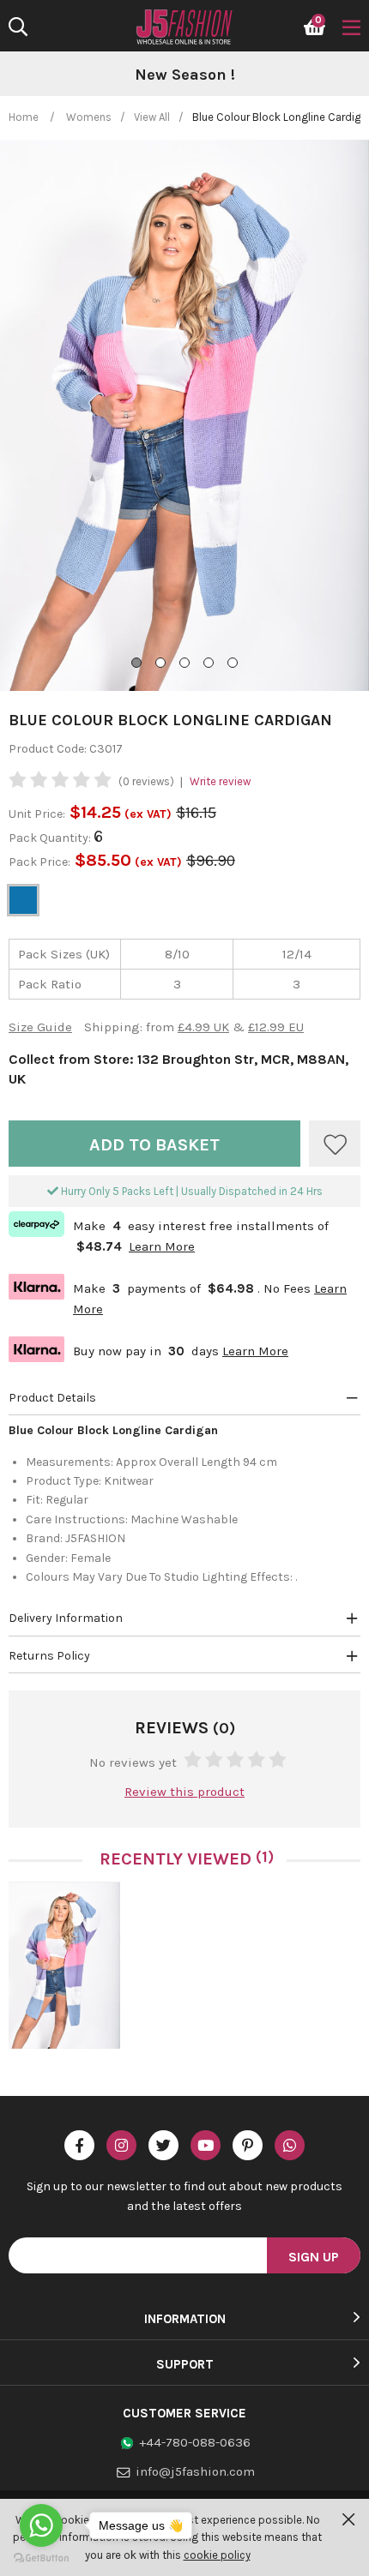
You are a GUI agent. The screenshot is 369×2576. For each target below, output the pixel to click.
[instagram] (121, 2145)
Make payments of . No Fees (178, 1297)
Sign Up (314, 2257)
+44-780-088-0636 (195, 2442)
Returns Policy (49, 1656)
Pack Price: (39, 862)
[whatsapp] (290, 2145)
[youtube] (206, 2145)
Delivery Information (66, 1618)
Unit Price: (37, 814)
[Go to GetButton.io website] (41, 2558)
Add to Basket (154, 1145)
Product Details (52, 1398)
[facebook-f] (79, 2145)
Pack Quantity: (51, 838)
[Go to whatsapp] (41, 2525)
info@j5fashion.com (195, 2471)
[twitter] (163, 2145)
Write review (220, 781)
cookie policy (217, 2555)
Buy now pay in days (148, 1349)
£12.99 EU (276, 1027)
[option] (184, 75)
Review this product (184, 1792)
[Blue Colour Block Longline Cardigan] (64, 1965)
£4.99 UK (203, 1027)
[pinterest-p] (248, 2145)
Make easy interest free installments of (169, 1234)
